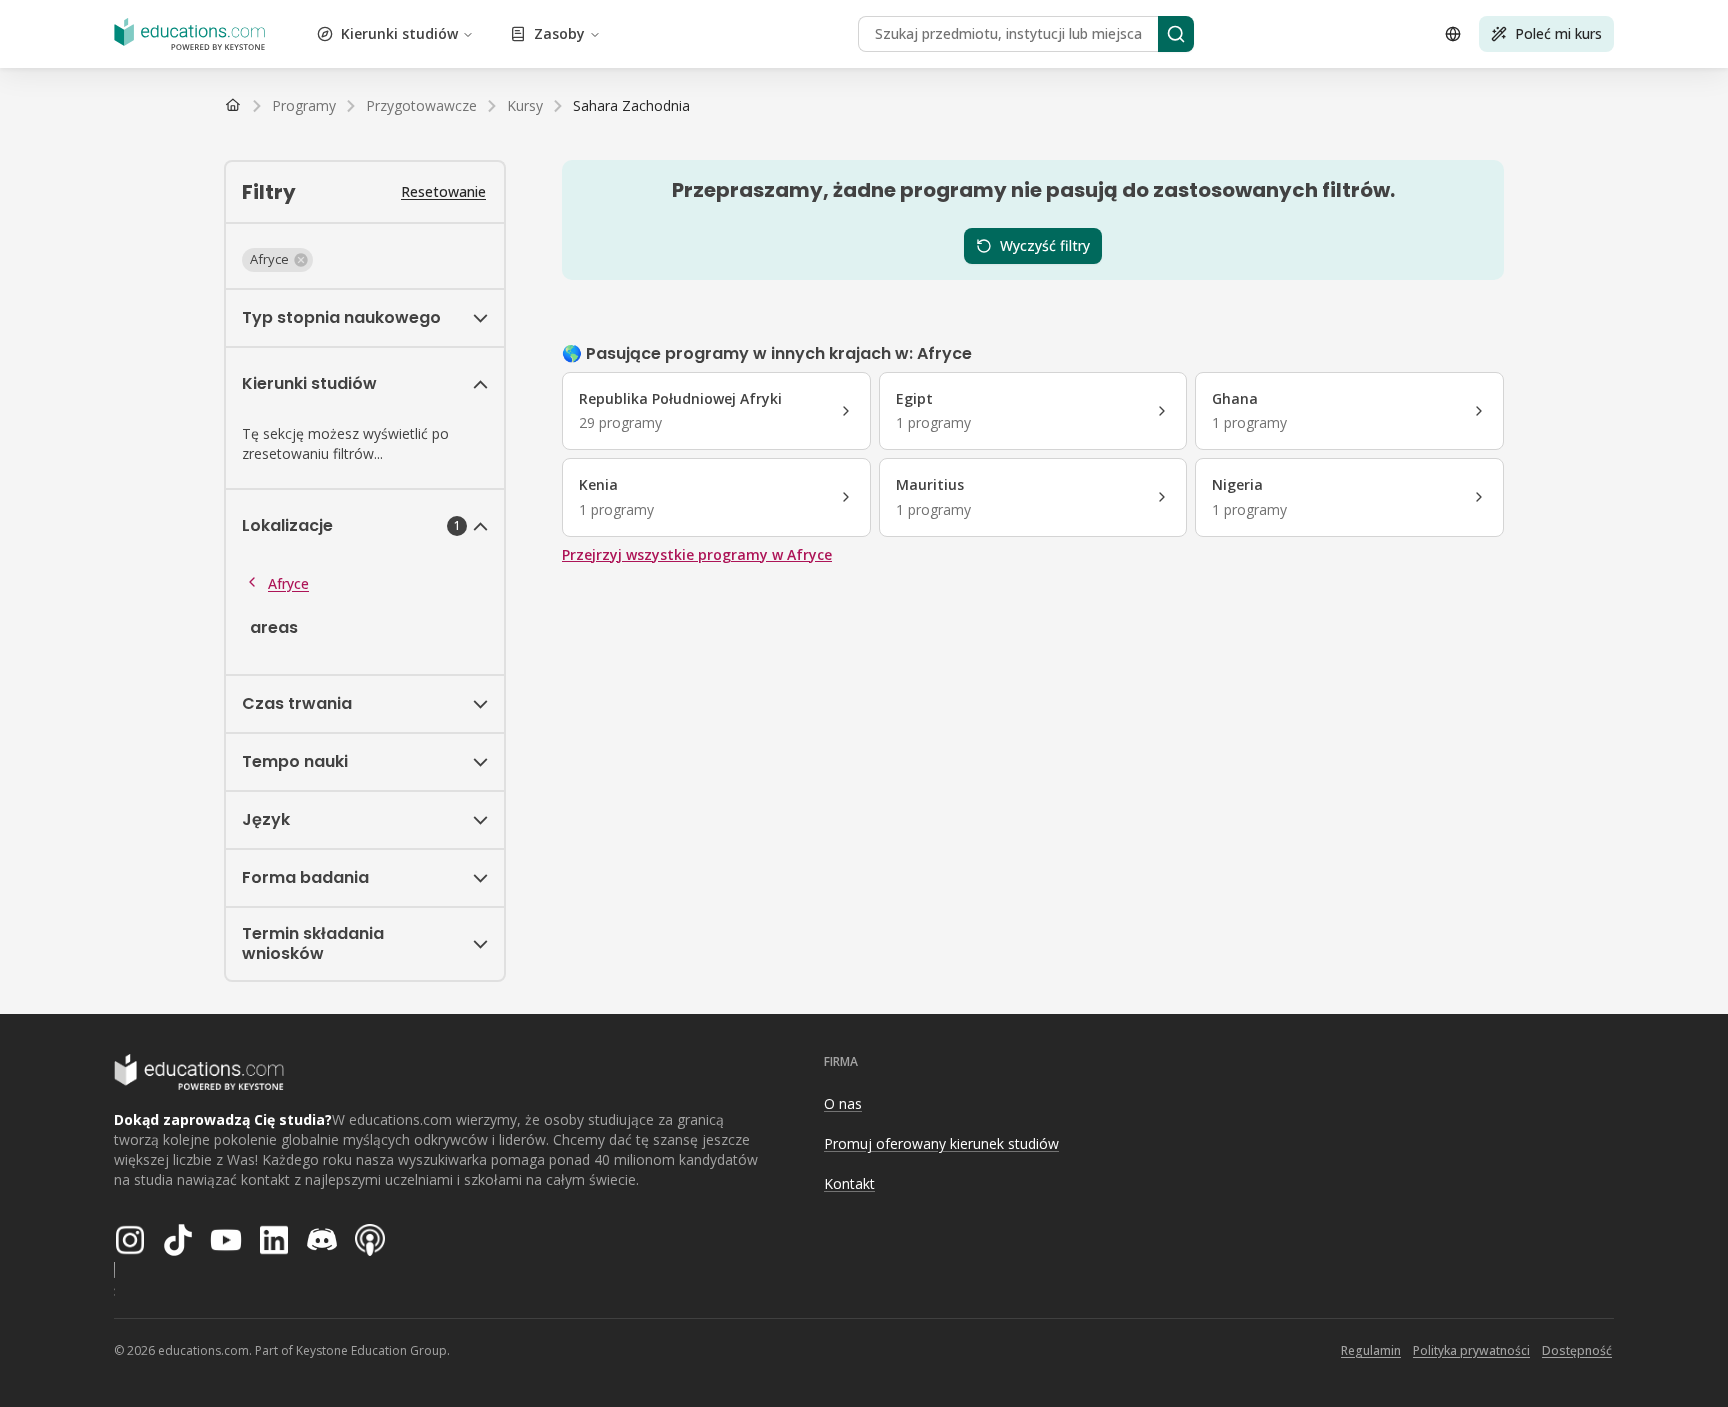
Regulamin (1371, 1350)
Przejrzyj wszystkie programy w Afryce (697, 554)
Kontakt (849, 1183)
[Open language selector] (1453, 34)
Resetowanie (443, 191)
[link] (631, 106)
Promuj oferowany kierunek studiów (941, 1143)
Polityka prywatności (1471, 1350)
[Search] (1176, 34)
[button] (277, 260)
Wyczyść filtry (1045, 245)
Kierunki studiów (399, 33)
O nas (843, 1103)
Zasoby (559, 33)
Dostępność (1577, 1350)
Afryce (288, 583)
